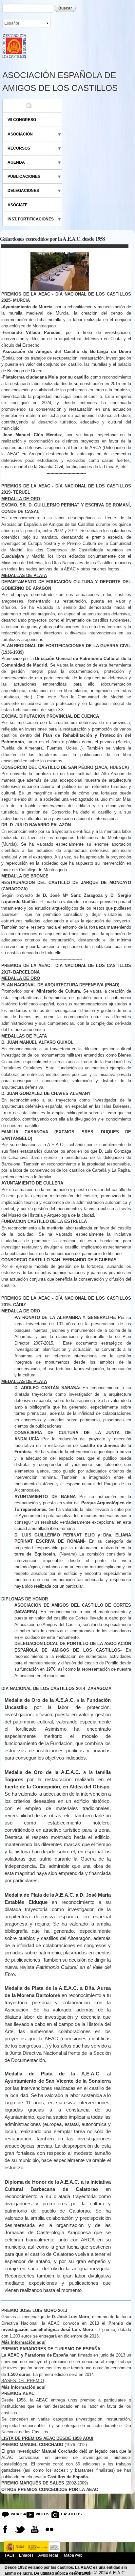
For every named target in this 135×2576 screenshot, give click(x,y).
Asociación (20, 134)
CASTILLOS (66, 2514)
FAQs (10, 2555)
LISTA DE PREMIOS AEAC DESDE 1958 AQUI (47, 2438)
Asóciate (18, 205)
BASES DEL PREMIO (23, 2381)
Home (13, 106)
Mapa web (73, 2555)
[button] (66, 1996)
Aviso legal (48, 2555)
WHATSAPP (16, 2514)
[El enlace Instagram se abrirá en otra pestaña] (49, 2529)
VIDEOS (41, 2514)
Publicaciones (24, 176)
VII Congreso (22, 120)
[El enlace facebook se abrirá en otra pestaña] (5, 2529)
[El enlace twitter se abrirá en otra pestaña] (20, 2529)
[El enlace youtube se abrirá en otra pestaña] (35, 2529)
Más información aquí (23, 2387)
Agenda (16, 162)
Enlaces (26, 2555)
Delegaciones (23, 191)
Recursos (19, 148)
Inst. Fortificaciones (31, 219)
